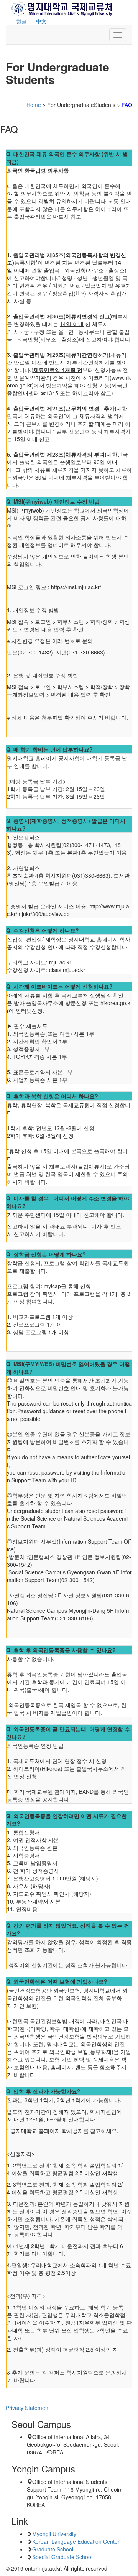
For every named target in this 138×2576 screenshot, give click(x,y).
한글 (21, 21)
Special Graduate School (62, 2557)
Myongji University (54, 2534)
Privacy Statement (28, 2408)
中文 (41, 21)
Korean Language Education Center (76, 2541)
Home (34, 105)
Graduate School (53, 2549)
